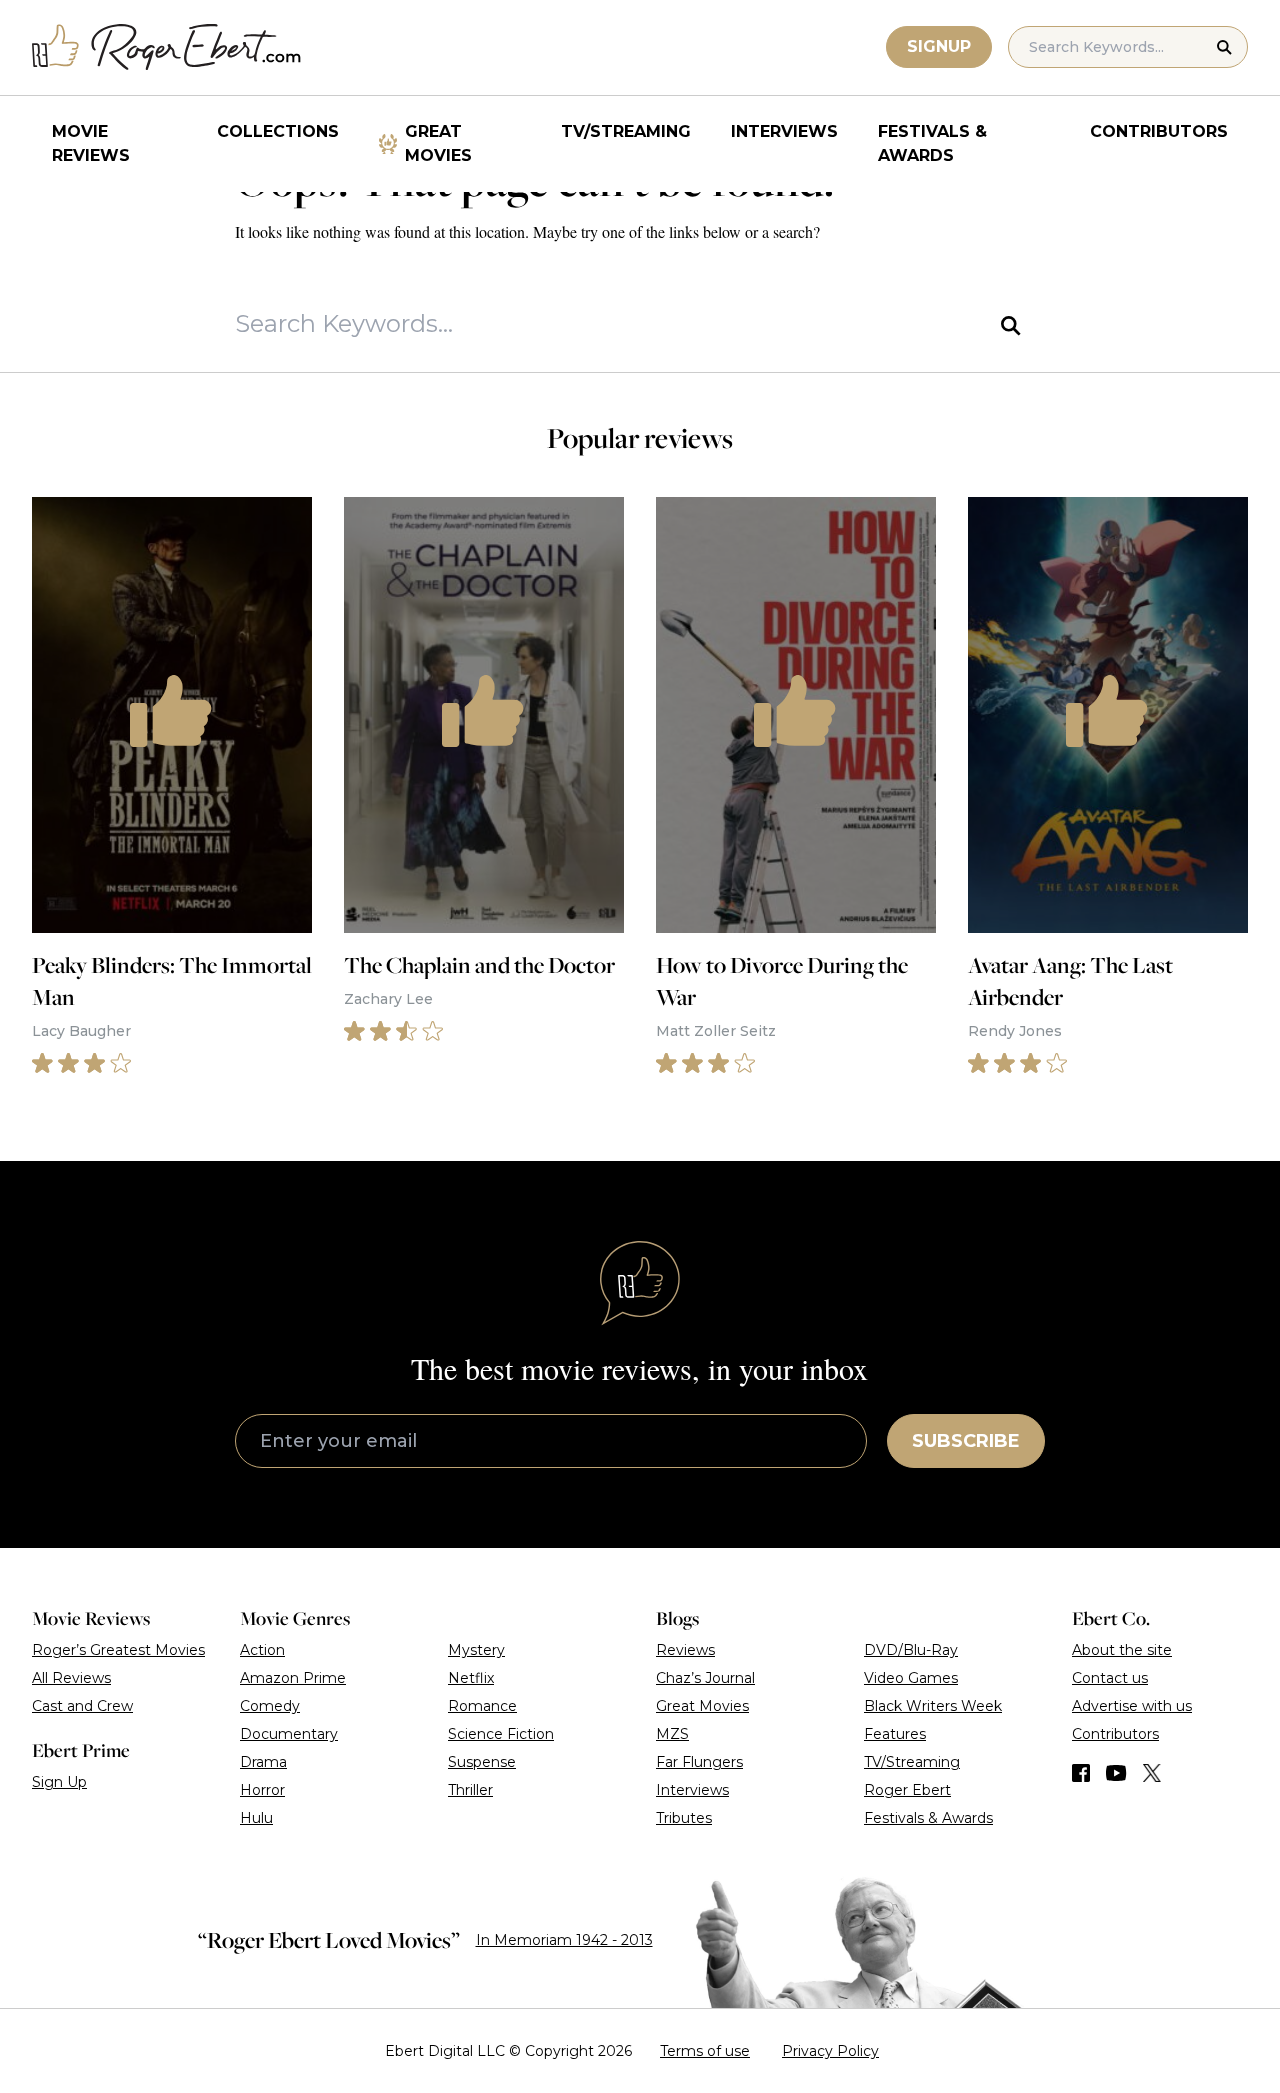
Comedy (270, 1706)
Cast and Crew (82, 1706)
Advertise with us (1132, 1706)
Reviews (685, 1650)
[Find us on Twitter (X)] (1152, 1773)
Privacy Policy (830, 2051)
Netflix (471, 1678)
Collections (278, 131)
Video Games (911, 1678)
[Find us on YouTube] (1116, 1773)
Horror (262, 1790)
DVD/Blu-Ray (911, 1650)
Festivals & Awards (932, 143)
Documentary (289, 1734)
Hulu (256, 1818)
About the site (1122, 1650)
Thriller (470, 1790)
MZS (672, 1734)
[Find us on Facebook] (1081, 1773)
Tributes (684, 1818)
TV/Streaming (626, 131)
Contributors (1159, 131)
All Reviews (71, 1678)
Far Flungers (699, 1762)
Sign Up (59, 1782)
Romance (482, 1706)
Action (262, 1650)
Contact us (1110, 1678)
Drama (263, 1762)
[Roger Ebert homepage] (167, 47)
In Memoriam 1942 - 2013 (564, 1940)
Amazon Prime (293, 1678)
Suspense (482, 1762)
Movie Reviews (91, 143)
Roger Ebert (907, 1790)
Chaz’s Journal (705, 1678)
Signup (939, 46)
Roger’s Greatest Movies (118, 1650)
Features (895, 1734)
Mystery (476, 1650)
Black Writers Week (933, 1706)
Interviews (784, 131)
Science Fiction (501, 1734)
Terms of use (705, 2051)
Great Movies (438, 143)
